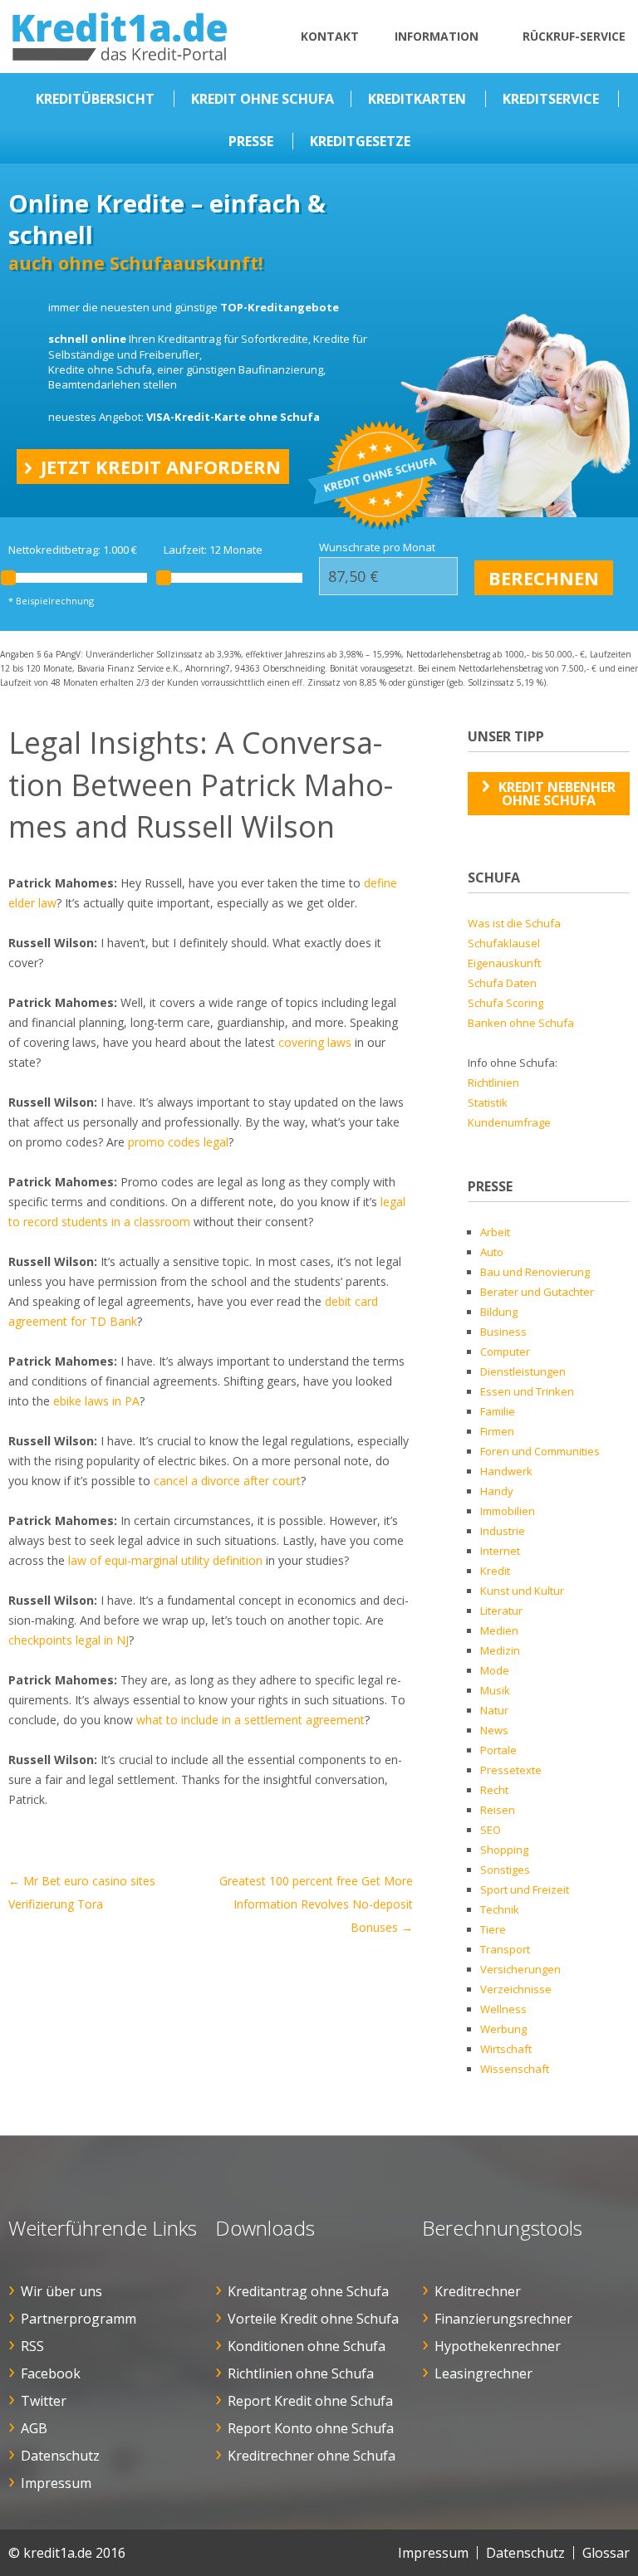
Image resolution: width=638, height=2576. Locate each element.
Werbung (503, 2029)
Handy (497, 1491)
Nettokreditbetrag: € (73, 550)
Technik (500, 1909)
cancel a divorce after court (227, 1481)
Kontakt (330, 36)
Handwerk (506, 1471)
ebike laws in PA (96, 1401)
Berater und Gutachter (537, 1292)
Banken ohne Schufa (521, 1023)
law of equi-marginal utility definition (165, 1560)
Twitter (44, 2401)
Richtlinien (493, 1083)
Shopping (504, 1850)
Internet (500, 1551)
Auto (492, 1252)
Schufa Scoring (505, 1003)
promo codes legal (178, 1142)
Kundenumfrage (509, 1122)
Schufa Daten (502, 983)
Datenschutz (60, 2456)
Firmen (497, 1431)
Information (437, 36)
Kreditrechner (478, 2291)
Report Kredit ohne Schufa (310, 2401)
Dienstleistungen (523, 1371)
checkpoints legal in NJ (69, 1640)
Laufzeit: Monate (213, 550)
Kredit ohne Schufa (263, 99)
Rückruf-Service (574, 36)
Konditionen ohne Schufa (307, 2346)
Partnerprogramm (79, 2319)
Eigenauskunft (504, 963)
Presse (251, 141)
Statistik (488, 1102)
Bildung (499, 1312)
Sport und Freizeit (525, 1889)
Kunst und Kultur (522, 1591)
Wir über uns (61, 2291)
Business (503, 1332)
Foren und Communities (540, 1451)
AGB (34, 2428)
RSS (32, 2346)
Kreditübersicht (95, 99)
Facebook (51, 2373)
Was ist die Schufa (514, 923)
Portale (498, 1750)
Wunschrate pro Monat (377, 547)
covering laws (315, 1042)
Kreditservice (551, 99)
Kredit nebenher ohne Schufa (557, 794)
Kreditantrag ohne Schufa (308, 2291)
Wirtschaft (506, 2049)
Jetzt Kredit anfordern (161, 467)
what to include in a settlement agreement (250, 1720)
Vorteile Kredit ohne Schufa (313, 2319)
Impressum (56, 2483)
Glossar (606, 2553)
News (494, 1730)
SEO (491, 1830)
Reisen (498, 1810)
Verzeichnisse (516, 1989)
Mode (495, 1670)
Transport (505, 1949)
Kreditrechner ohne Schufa (312, 2456)
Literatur (501, 1611)
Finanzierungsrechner (503, 2319)
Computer (505, 1352)
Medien (499, 1630)
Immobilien (508, 1511)
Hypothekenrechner (498, 2346)
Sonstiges (505, 1870)
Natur (494, 1710)
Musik (495, 1690)
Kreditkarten (417, 99)
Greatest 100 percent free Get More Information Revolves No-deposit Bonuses (316, 1904)
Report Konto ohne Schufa (311, 2428)
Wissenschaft (515, 2069)
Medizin (500, 1650)
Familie (498, 1411)
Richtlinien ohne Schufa (301, 2373)
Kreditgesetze (360, 141)
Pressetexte (511, 1770)
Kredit (495, 1571)
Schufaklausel (504, 943)
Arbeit (495, 1232)
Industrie (503, 1531)
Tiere (493, 1929)
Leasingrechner (483, 2373)
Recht (494, 1790)
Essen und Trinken (527, 1391)
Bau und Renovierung (535, 1272)
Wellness (503, 2009)
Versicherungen (520, 1969)
